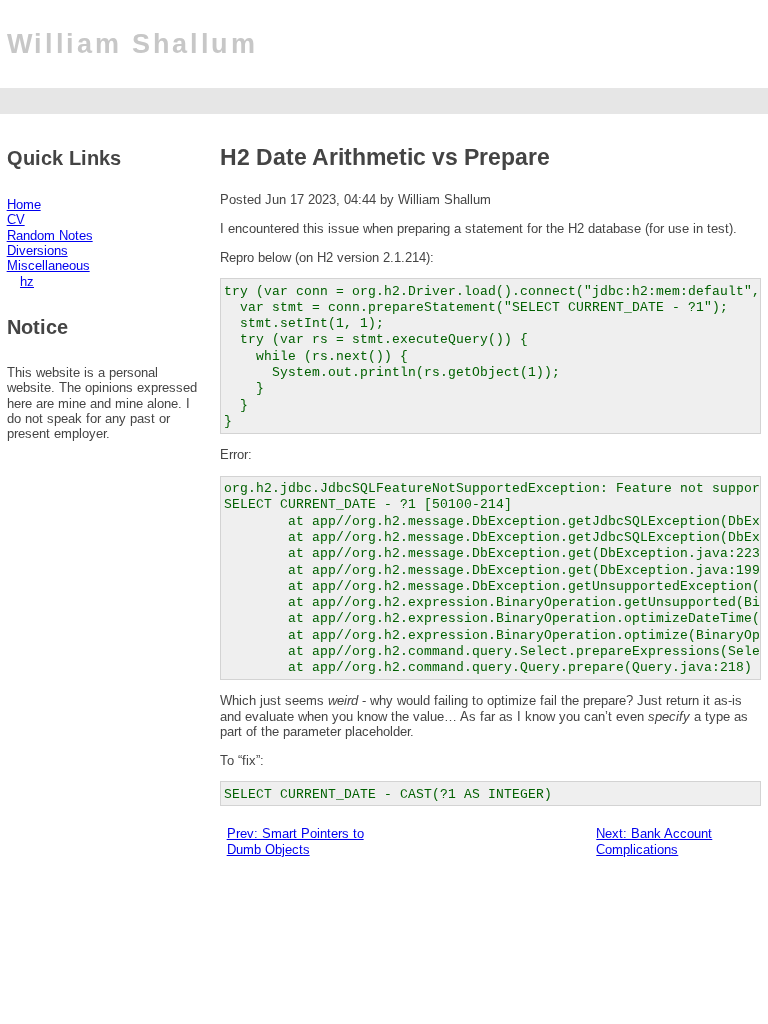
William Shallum (132, 44)
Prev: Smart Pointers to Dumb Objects (295, 841)
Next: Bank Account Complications (654, 841)
